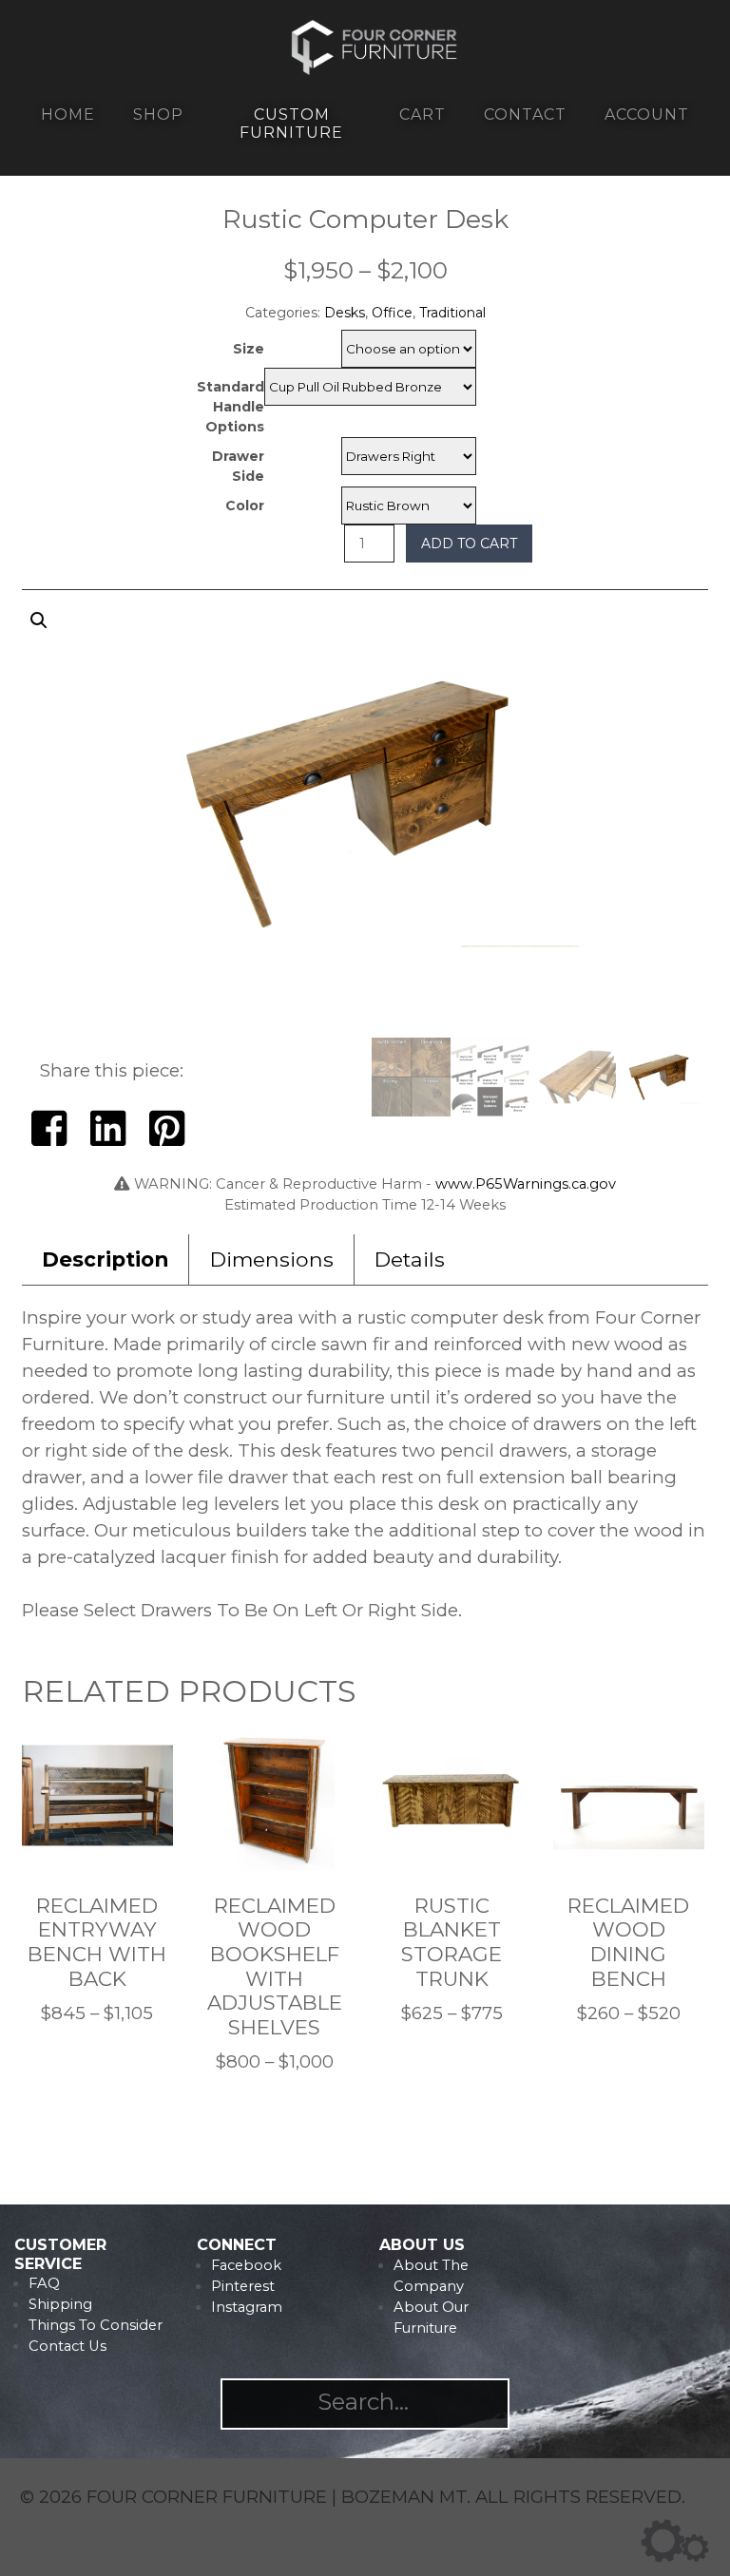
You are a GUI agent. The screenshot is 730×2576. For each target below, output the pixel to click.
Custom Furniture (291, 124)
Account (647, 114)
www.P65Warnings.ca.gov (526, 1184)
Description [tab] (105, 1259)
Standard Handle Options (231, 407)
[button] (365, 821)
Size (249, 349)
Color (245, 506)
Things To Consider (96, 2325)
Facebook (246, 2265)
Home (68, 114)
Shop (158, 114)
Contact (525, 114)
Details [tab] (410, 1259)
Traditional (452, 313)
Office (392, 313)
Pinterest (243, 2286)
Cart (423, 114)
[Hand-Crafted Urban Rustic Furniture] (375, 70)
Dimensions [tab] (272, 1259)
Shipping (60, 2304)
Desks (345, 313)
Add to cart (469, 544)
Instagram (247, 2307)
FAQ (44, 2283)
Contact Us (67, 2346)
